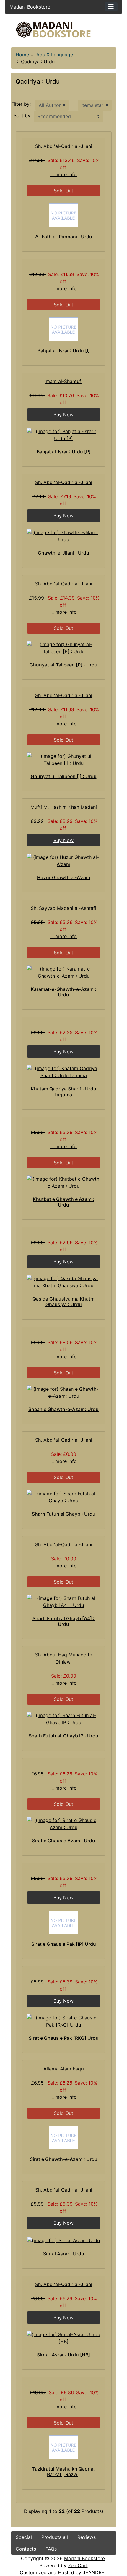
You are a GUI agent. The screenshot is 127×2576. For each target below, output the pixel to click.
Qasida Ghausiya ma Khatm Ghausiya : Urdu (63, 1302)
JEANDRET (95, 2572)
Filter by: (21, 104)
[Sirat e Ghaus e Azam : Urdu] (64, 1824)
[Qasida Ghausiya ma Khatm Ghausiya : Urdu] (64, 1282)
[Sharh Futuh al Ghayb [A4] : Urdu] (64, 1602)
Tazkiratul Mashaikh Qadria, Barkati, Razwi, (63, 2472)
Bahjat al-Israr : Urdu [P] (64, 452)
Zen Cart (78, 2565)
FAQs (51, 2549)
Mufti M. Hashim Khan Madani (64, 807)
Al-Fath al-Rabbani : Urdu (64, 237)
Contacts (26, 2549)
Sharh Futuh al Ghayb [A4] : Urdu (63, 1621)
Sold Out (63, 191)
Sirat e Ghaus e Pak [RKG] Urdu (64, 2038)
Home (22, 55)
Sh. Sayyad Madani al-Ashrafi (63, 908)
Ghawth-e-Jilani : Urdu (63, 553)
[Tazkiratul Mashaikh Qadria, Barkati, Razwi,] (64, 2447)
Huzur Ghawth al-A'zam (63, 877)
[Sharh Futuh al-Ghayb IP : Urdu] (64, 1719)
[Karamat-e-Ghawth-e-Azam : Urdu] (64, 972)
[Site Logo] (64, 30)
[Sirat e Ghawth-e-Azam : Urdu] (64, 2138)
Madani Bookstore (84, 2558)
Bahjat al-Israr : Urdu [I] (64, 351)
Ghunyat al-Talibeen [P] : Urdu (63, 665)
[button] (74, 2552)
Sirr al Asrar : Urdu (64, 2254)
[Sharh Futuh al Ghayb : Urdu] (64, 1497)
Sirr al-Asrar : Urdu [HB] (63, 2355)
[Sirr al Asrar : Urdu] (64, 2240)
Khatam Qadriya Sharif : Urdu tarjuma (63, 1091)
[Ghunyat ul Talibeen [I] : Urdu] (64, 760)
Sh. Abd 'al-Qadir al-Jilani (64, 146)
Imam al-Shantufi (63, 381)
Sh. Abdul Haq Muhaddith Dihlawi (64, 1658)
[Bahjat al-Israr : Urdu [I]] (64, 329)
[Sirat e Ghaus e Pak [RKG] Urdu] (64, 2021)
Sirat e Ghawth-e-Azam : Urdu (64, 2159)
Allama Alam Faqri (64, 2069)
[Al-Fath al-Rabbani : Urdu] (64, 215)
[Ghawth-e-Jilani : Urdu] (64, 536)
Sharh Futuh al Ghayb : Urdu (64, 1514)
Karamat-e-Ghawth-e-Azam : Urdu (63, 992)
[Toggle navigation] (111, 7)
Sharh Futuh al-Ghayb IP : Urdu (63, 1736)
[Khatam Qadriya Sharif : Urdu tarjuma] (64, 1072)
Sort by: (23, 115)
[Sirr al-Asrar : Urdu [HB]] (64, 2338)
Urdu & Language (54, 55)
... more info (63, 174)
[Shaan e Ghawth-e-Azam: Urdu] (64, 1392)
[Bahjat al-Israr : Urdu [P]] (64, 435)
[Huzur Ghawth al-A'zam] (64, 861)
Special (24, 2537)
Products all (55, 2537)
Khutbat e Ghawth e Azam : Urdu (63, 1202)
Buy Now (63, 415)
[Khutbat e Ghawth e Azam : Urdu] (64, 1182)
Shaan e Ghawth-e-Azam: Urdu (63, 1409)
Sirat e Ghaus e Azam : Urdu (64, 1841)
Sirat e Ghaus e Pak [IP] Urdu (64, 1944)
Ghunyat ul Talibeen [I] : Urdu (64, 776)
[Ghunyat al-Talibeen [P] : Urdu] (64, 648)
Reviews (87, 2537)
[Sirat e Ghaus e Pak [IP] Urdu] (64, 1922)
